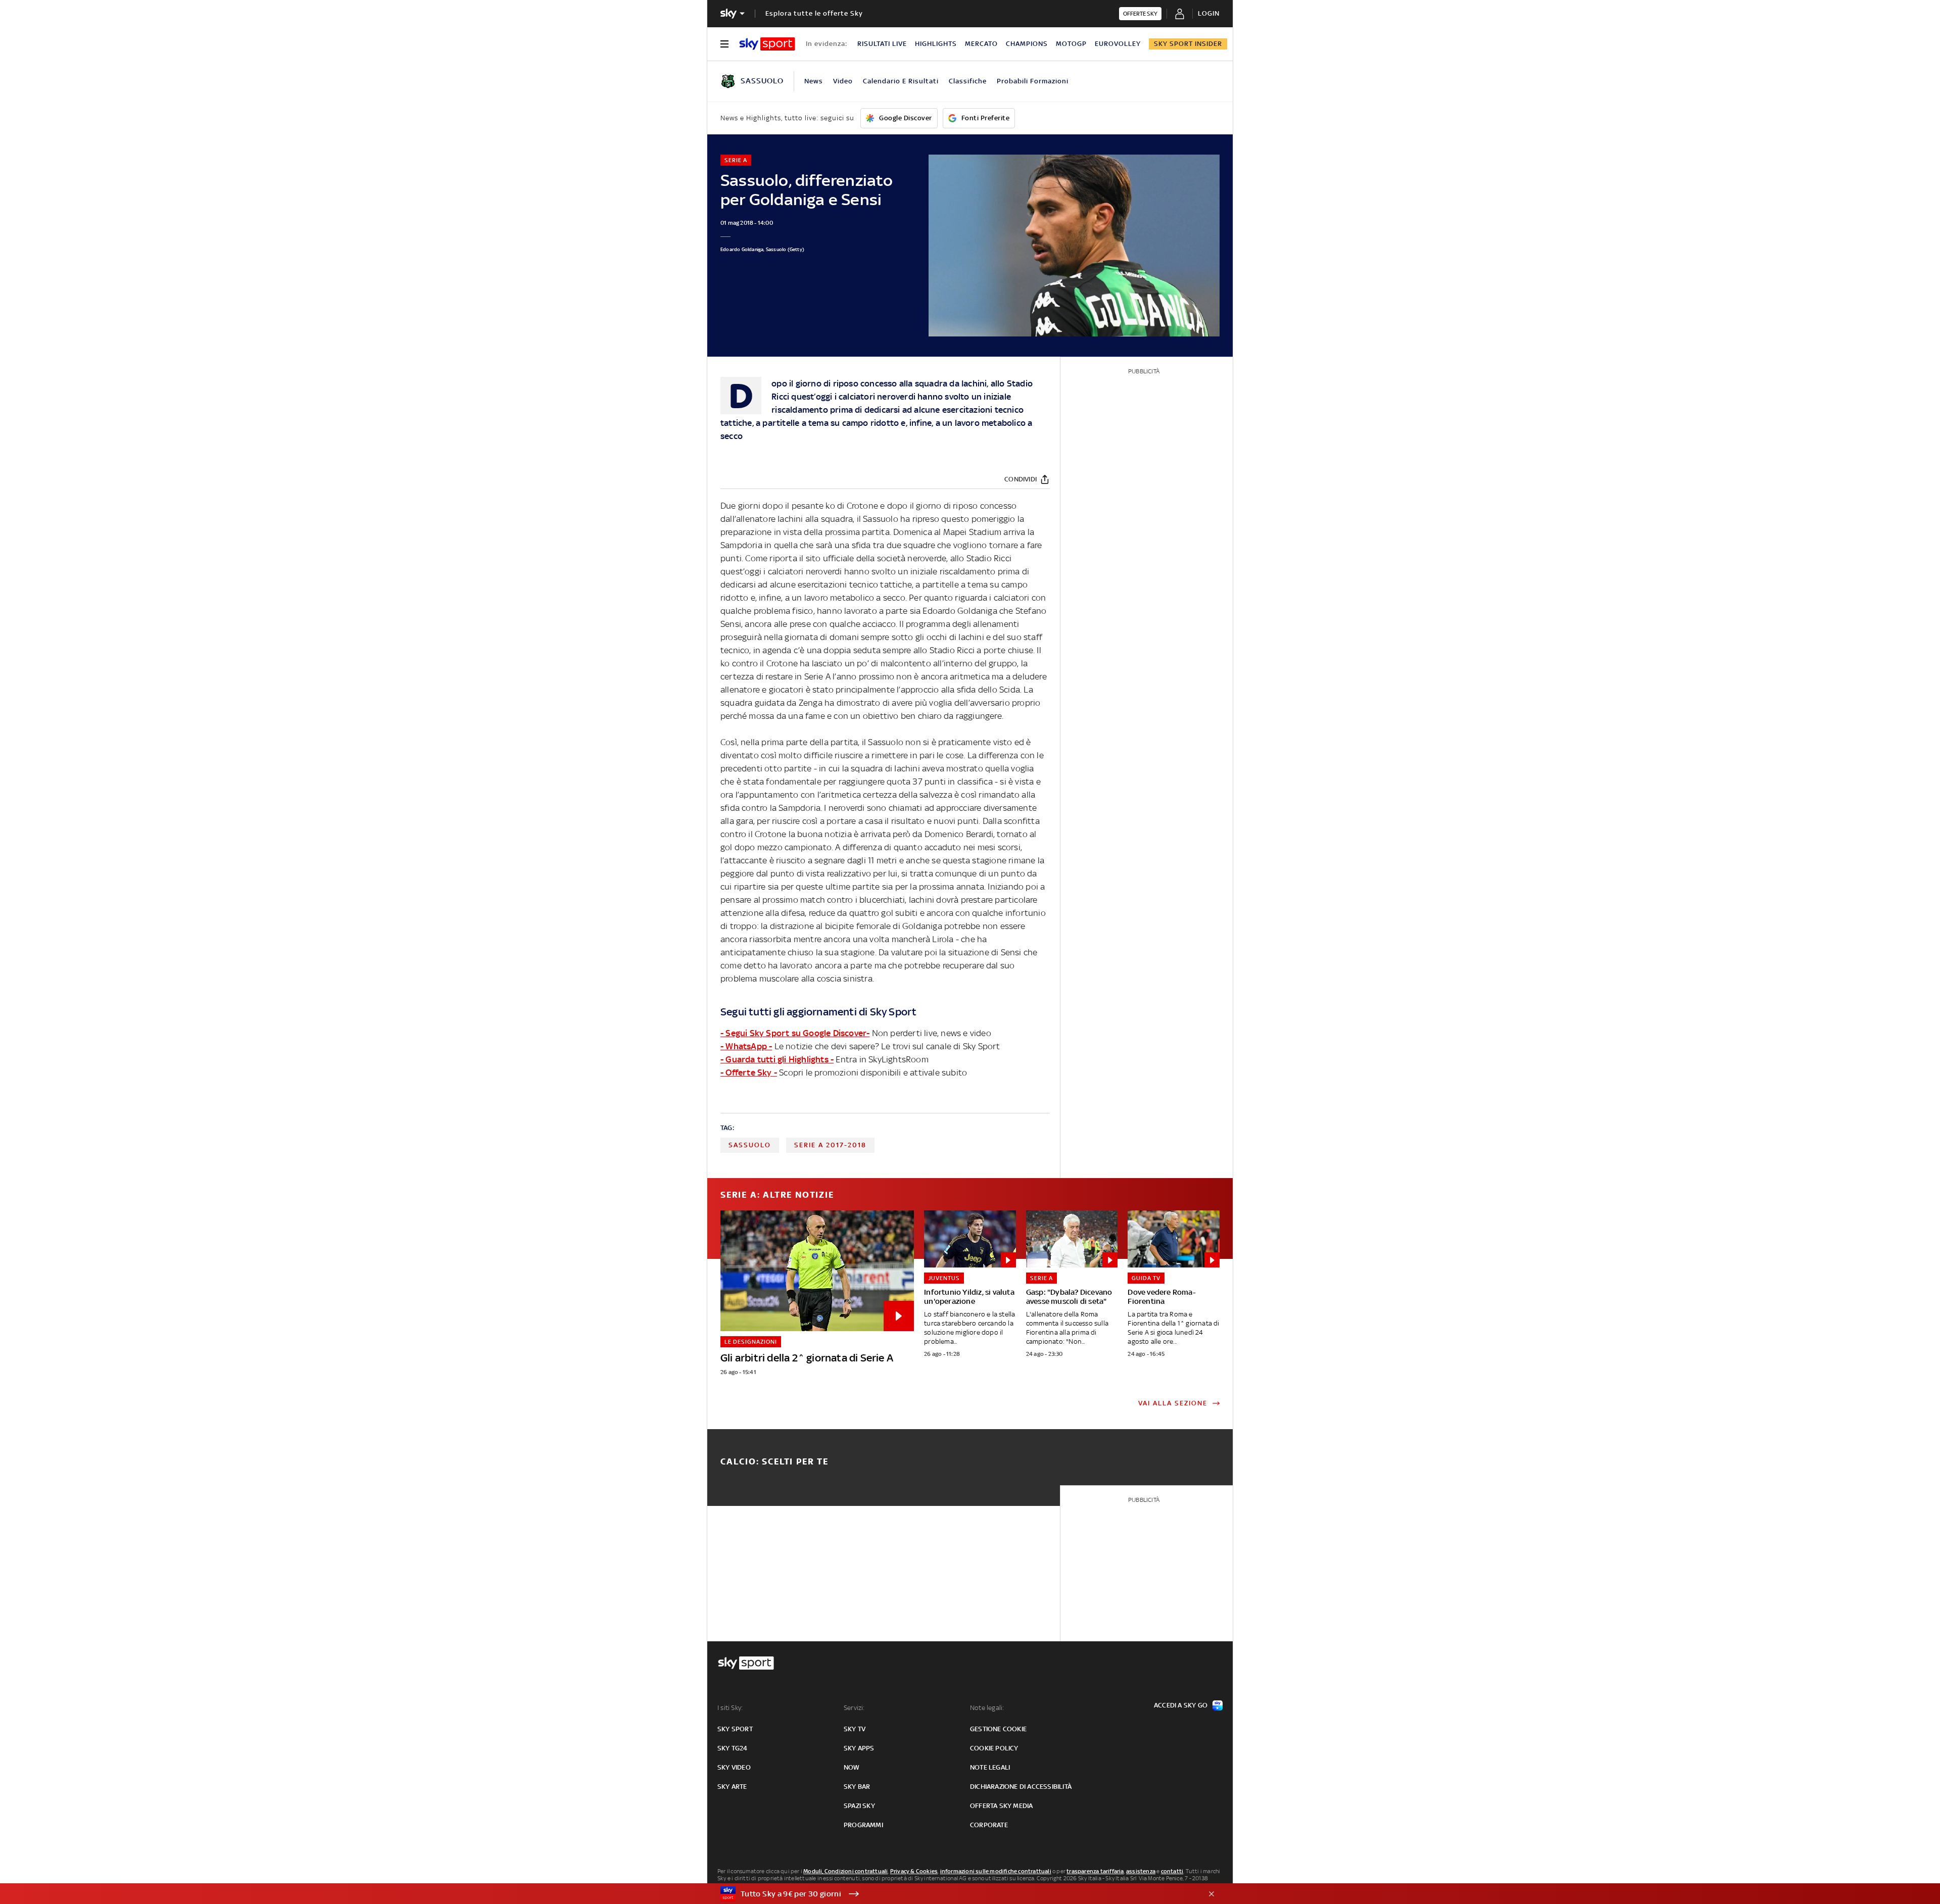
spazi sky (859, 1806)
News (814, 81)
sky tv (855, 1729)
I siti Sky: (730, 1708)
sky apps (859, 1748)
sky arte (732, 1787)
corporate (989, 1825)
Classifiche (968, 81)
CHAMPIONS (1027, 44)
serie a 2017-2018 (830, 1145)
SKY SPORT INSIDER (1188, 44)
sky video (734, 1767)
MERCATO (981, 44)
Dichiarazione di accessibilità (1021, 1787)
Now (852, 1767)
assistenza (1141, 1871)
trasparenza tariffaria (1095, 1871)
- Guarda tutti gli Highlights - (777, 1059)
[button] (954, 1894)
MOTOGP (1071, 44)
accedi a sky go (1181, 1705)
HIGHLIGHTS (936, 44)
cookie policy (994, 1748)
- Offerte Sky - (749, 1072)
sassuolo (750, 1145)
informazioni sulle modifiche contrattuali (996, 1871)
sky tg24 (733, 1748)
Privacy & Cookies (914, 1871)
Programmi (863, 1825)
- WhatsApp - (746, 1046)
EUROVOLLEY (1118, 44)
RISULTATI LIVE (882, 44)
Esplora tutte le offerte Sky (814, 13)
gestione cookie (998, 1729)
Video (843, 81)
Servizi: (854, 1708)
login (1209, 13)
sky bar (857, 1787)
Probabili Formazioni (1033, 81)
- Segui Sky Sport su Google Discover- (795, 1033)
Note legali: (987, 1708)
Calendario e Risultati (901, 81)
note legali (990, 1767)
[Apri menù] (724, 44)
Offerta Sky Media (1001, 1806)
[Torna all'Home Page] (767, 44)
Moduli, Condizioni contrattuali (845, 1871)
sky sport (735, 1729)
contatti (1172, 1871)
